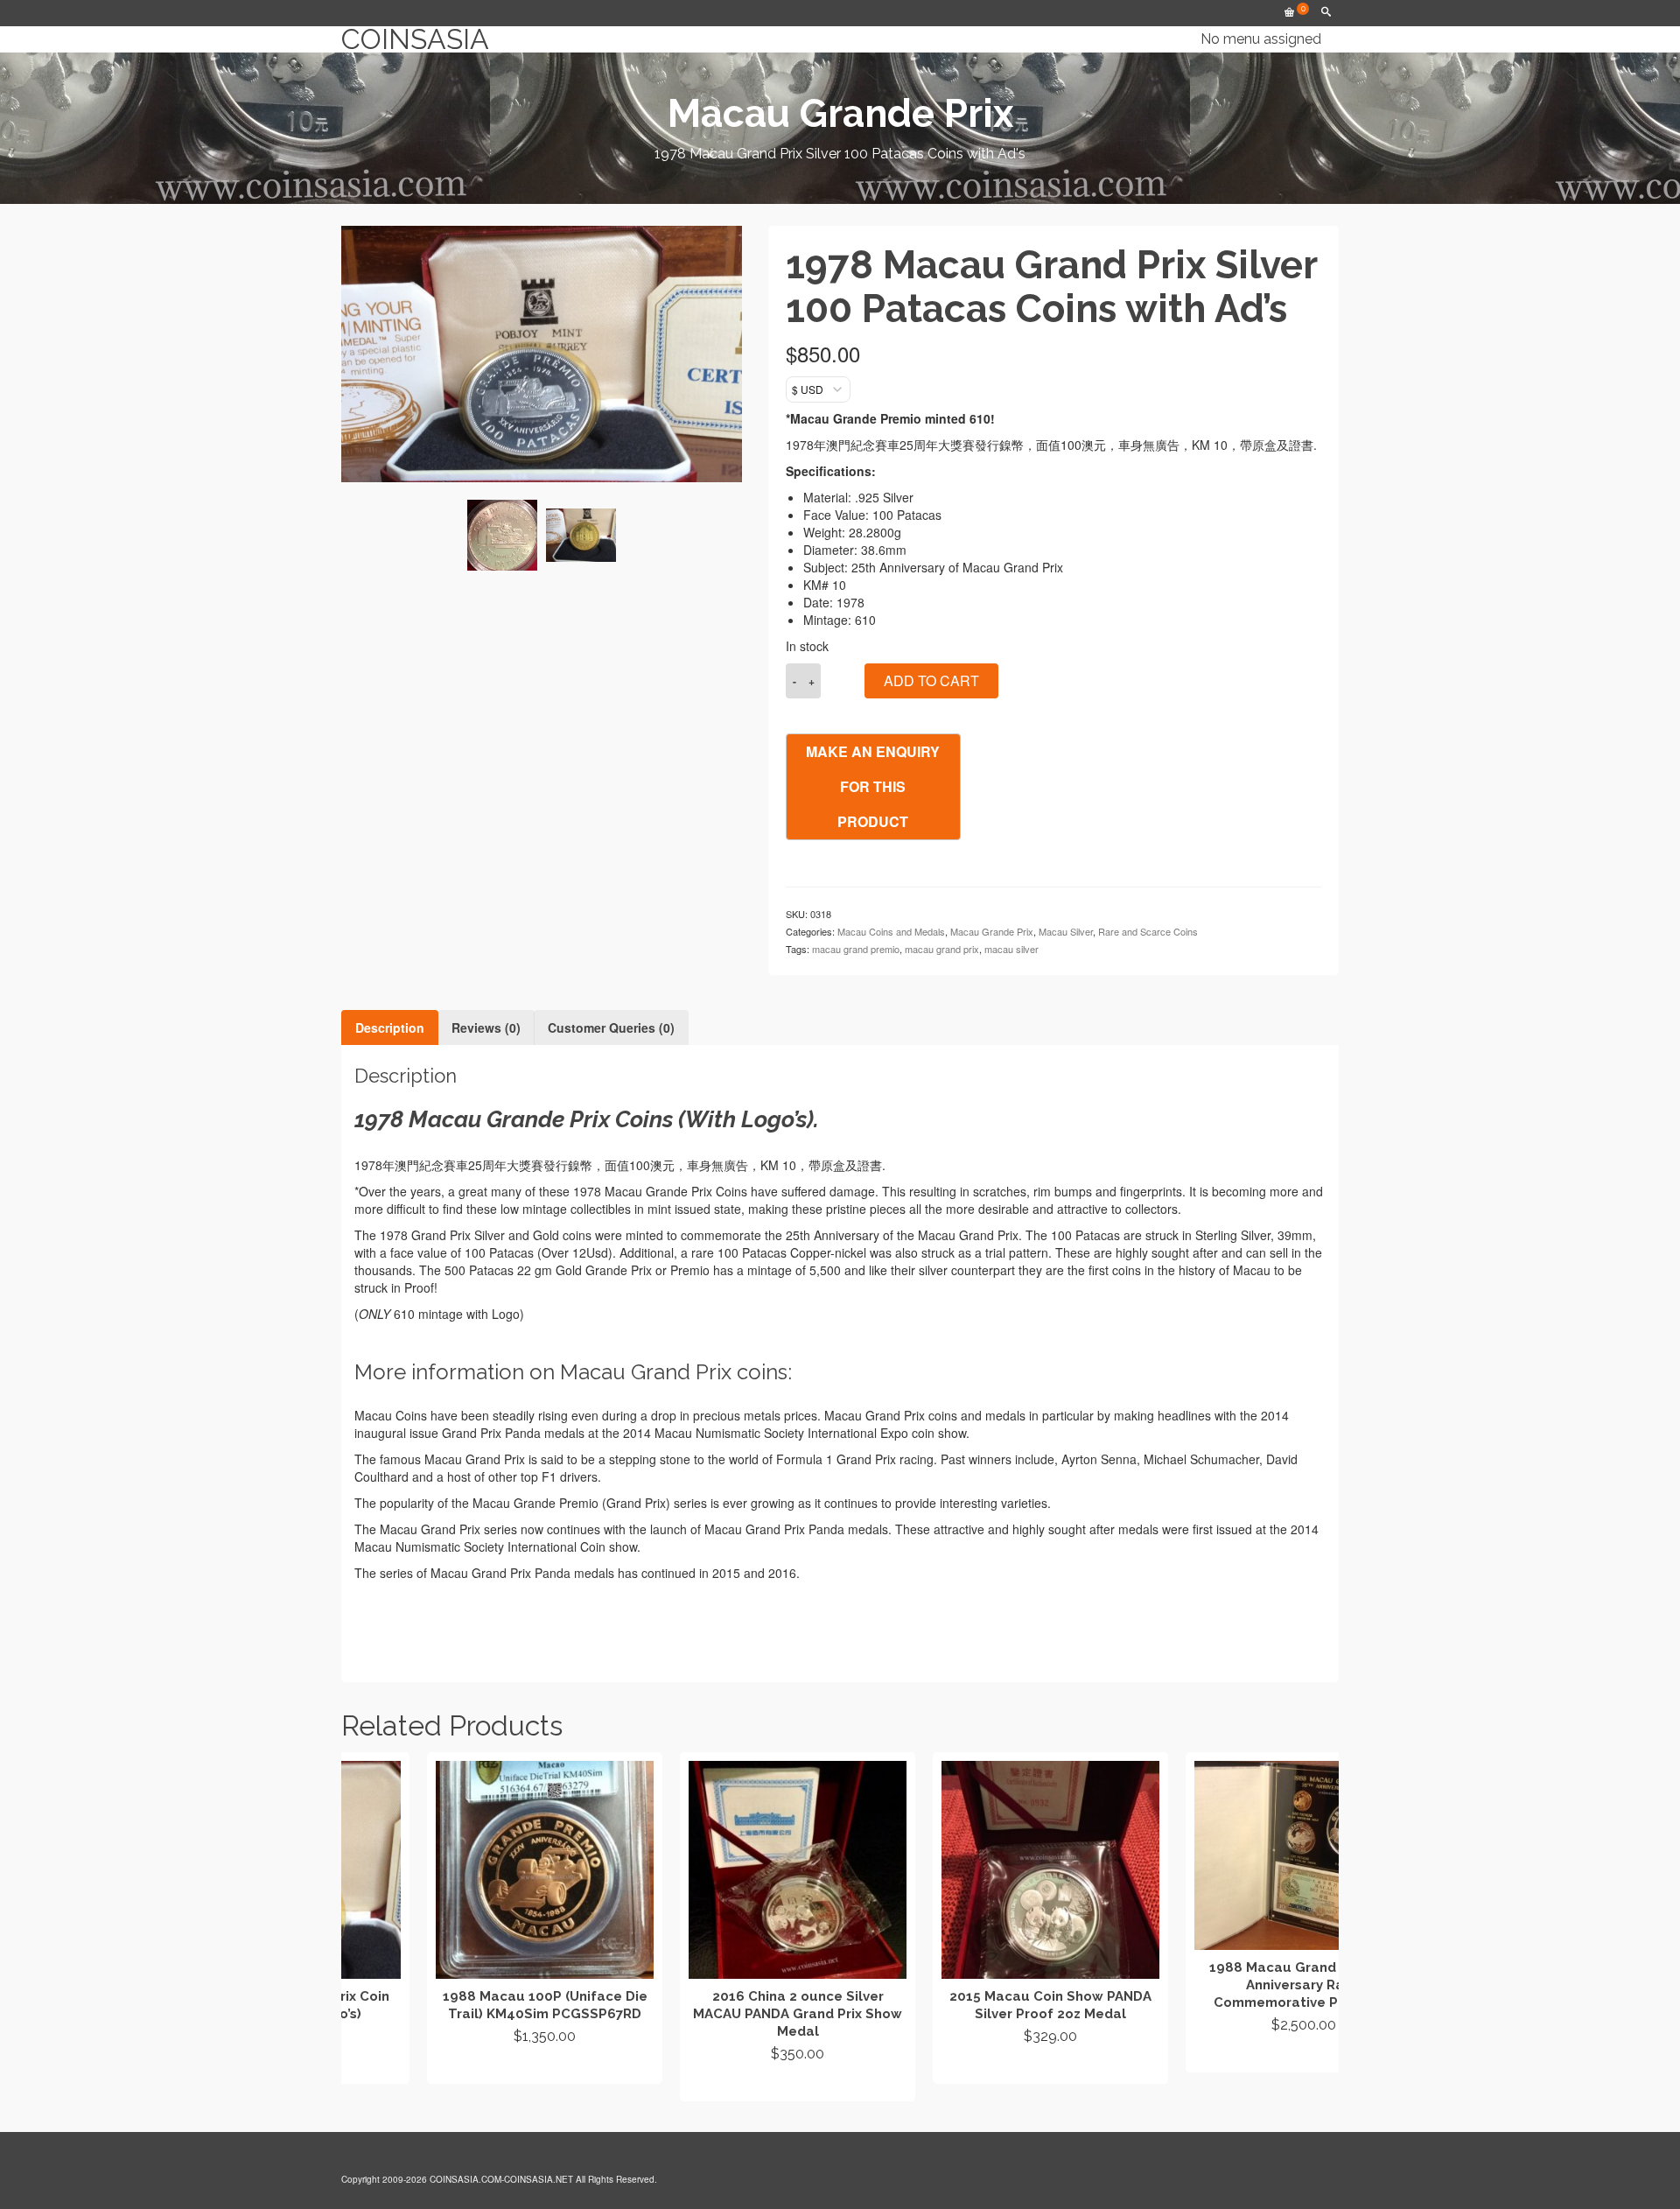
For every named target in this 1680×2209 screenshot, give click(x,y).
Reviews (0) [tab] (486, 1027)
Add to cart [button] (459, 2068)
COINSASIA (415, 39)
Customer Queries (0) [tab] (611, 1027)
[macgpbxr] (581, 536)
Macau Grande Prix (992, 931)
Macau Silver (1066, 931)
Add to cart (931, 680)
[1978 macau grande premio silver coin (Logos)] (502, 535)
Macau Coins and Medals (891, 931)
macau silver (1011, 949)
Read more (712, 2086)
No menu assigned (1261, 39)
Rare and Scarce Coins (1148, 931)
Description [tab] (390, 1027)
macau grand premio (856, 949)
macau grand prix (942, 949)
